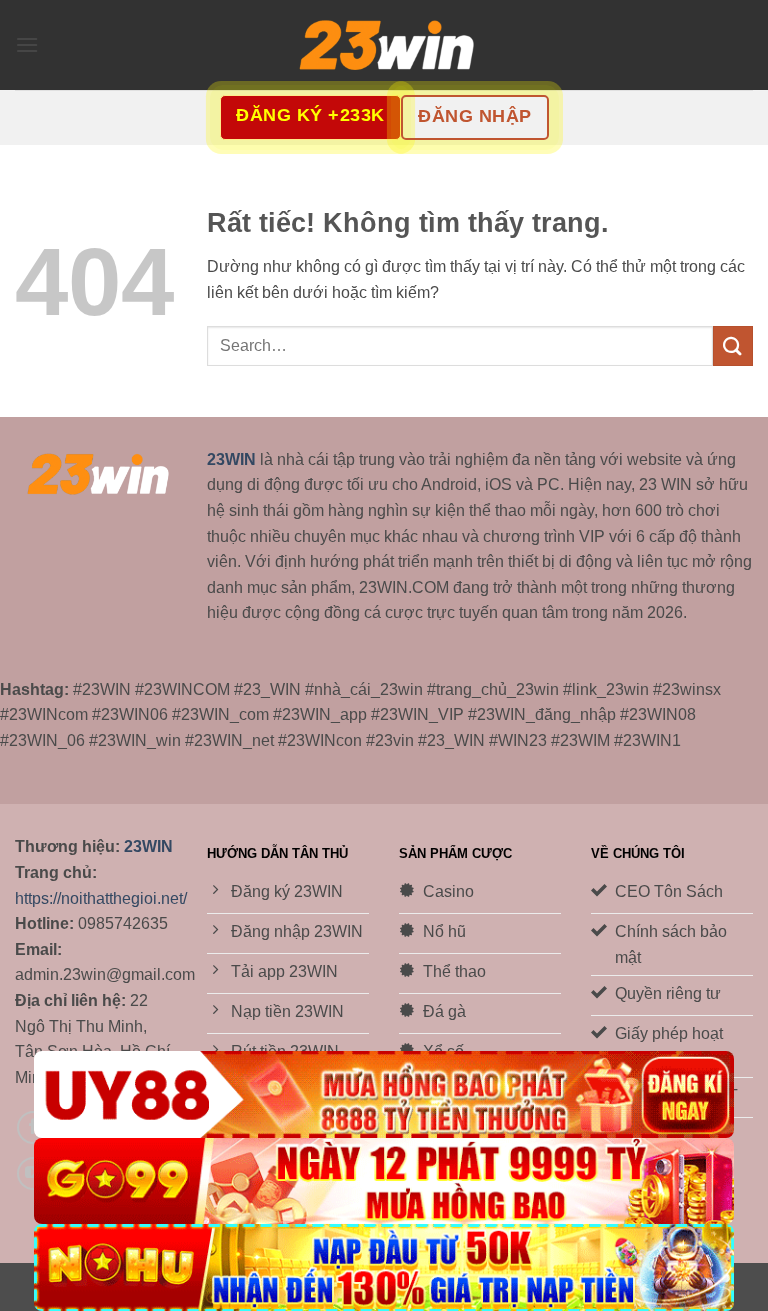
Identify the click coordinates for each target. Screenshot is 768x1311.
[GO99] (384, 1181)
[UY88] (384, 1094)
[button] (27, 44)
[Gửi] (733, 345)
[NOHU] (384, 1267)
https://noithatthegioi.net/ (101, 898)
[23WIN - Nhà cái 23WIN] (384, 45)
